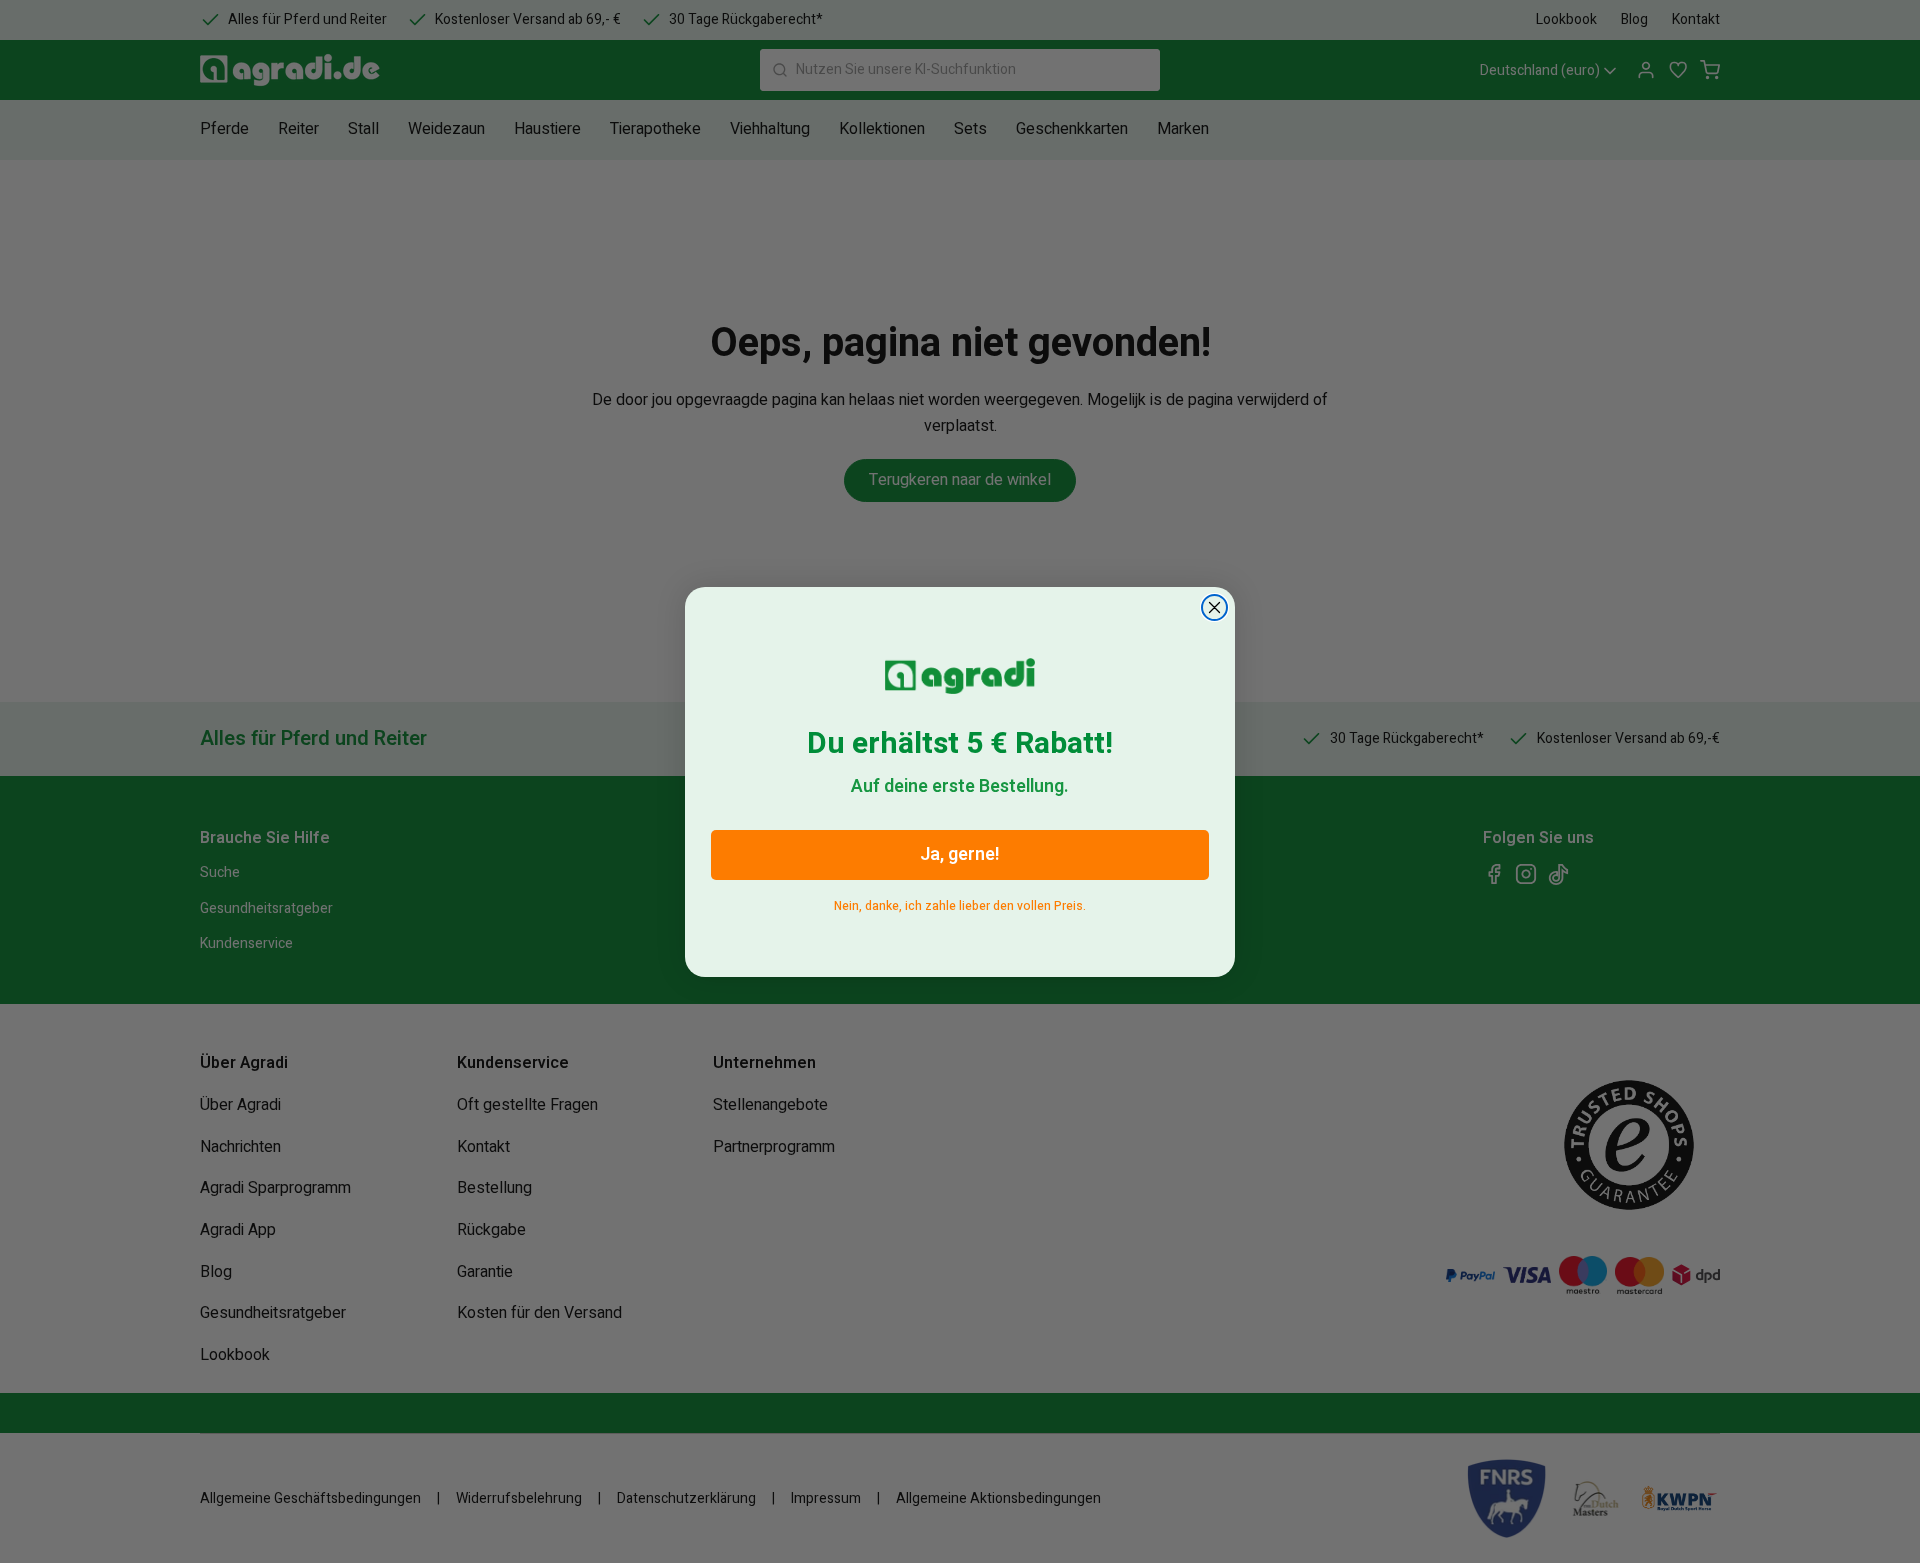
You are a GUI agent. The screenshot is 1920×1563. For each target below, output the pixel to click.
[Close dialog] (1214, 607)
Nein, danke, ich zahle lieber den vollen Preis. (960, 902)
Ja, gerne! (960, 854)
